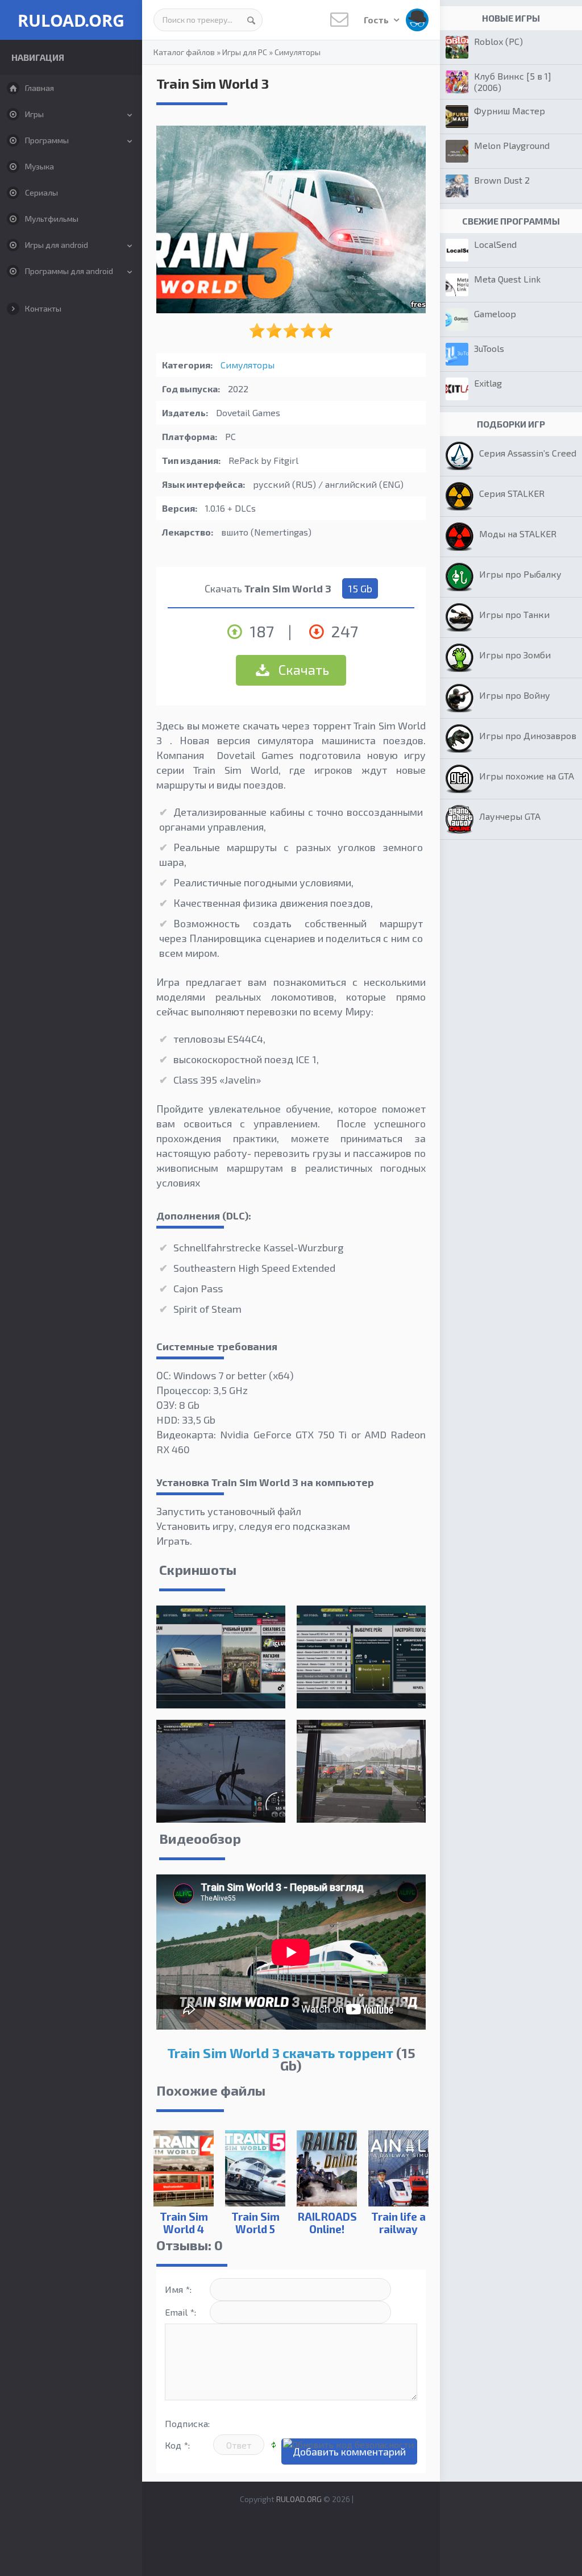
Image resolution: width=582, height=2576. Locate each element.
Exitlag (488, 383)
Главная (40, 88)
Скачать (302, 669)
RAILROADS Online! (327, 2223)
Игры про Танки (514, 614)
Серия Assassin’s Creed (528, 453)
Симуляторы (298, 52)
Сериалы (41, 192)
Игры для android (57, 245)
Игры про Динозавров (528, 735)
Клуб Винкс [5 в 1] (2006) (513, 82)
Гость (377, 20)
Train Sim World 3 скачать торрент (280, 2053)
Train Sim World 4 (184, 2223)
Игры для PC (245, 52)
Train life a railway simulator (398, 2229)
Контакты (43, 308)
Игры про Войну (515, 695)
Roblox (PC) (498, 41)
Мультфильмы (52, 219)
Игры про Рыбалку (520, 574)
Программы (47, 140)
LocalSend (495, 244)
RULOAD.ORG (71, 20)
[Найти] (251, 20)
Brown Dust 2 (502, 180)
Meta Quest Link (507, 279)
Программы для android (69, 271)
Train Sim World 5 (255, 2223)
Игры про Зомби (515, 655)
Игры (34, 114)
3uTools (489, 348)
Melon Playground (512, 145)
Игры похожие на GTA (527, 776)
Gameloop (495, 314)
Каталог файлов (184, 52)
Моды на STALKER (518, 534)
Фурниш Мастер (510, 111)
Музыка (40, 166)
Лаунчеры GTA (510, 816)
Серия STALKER (512, 493)
